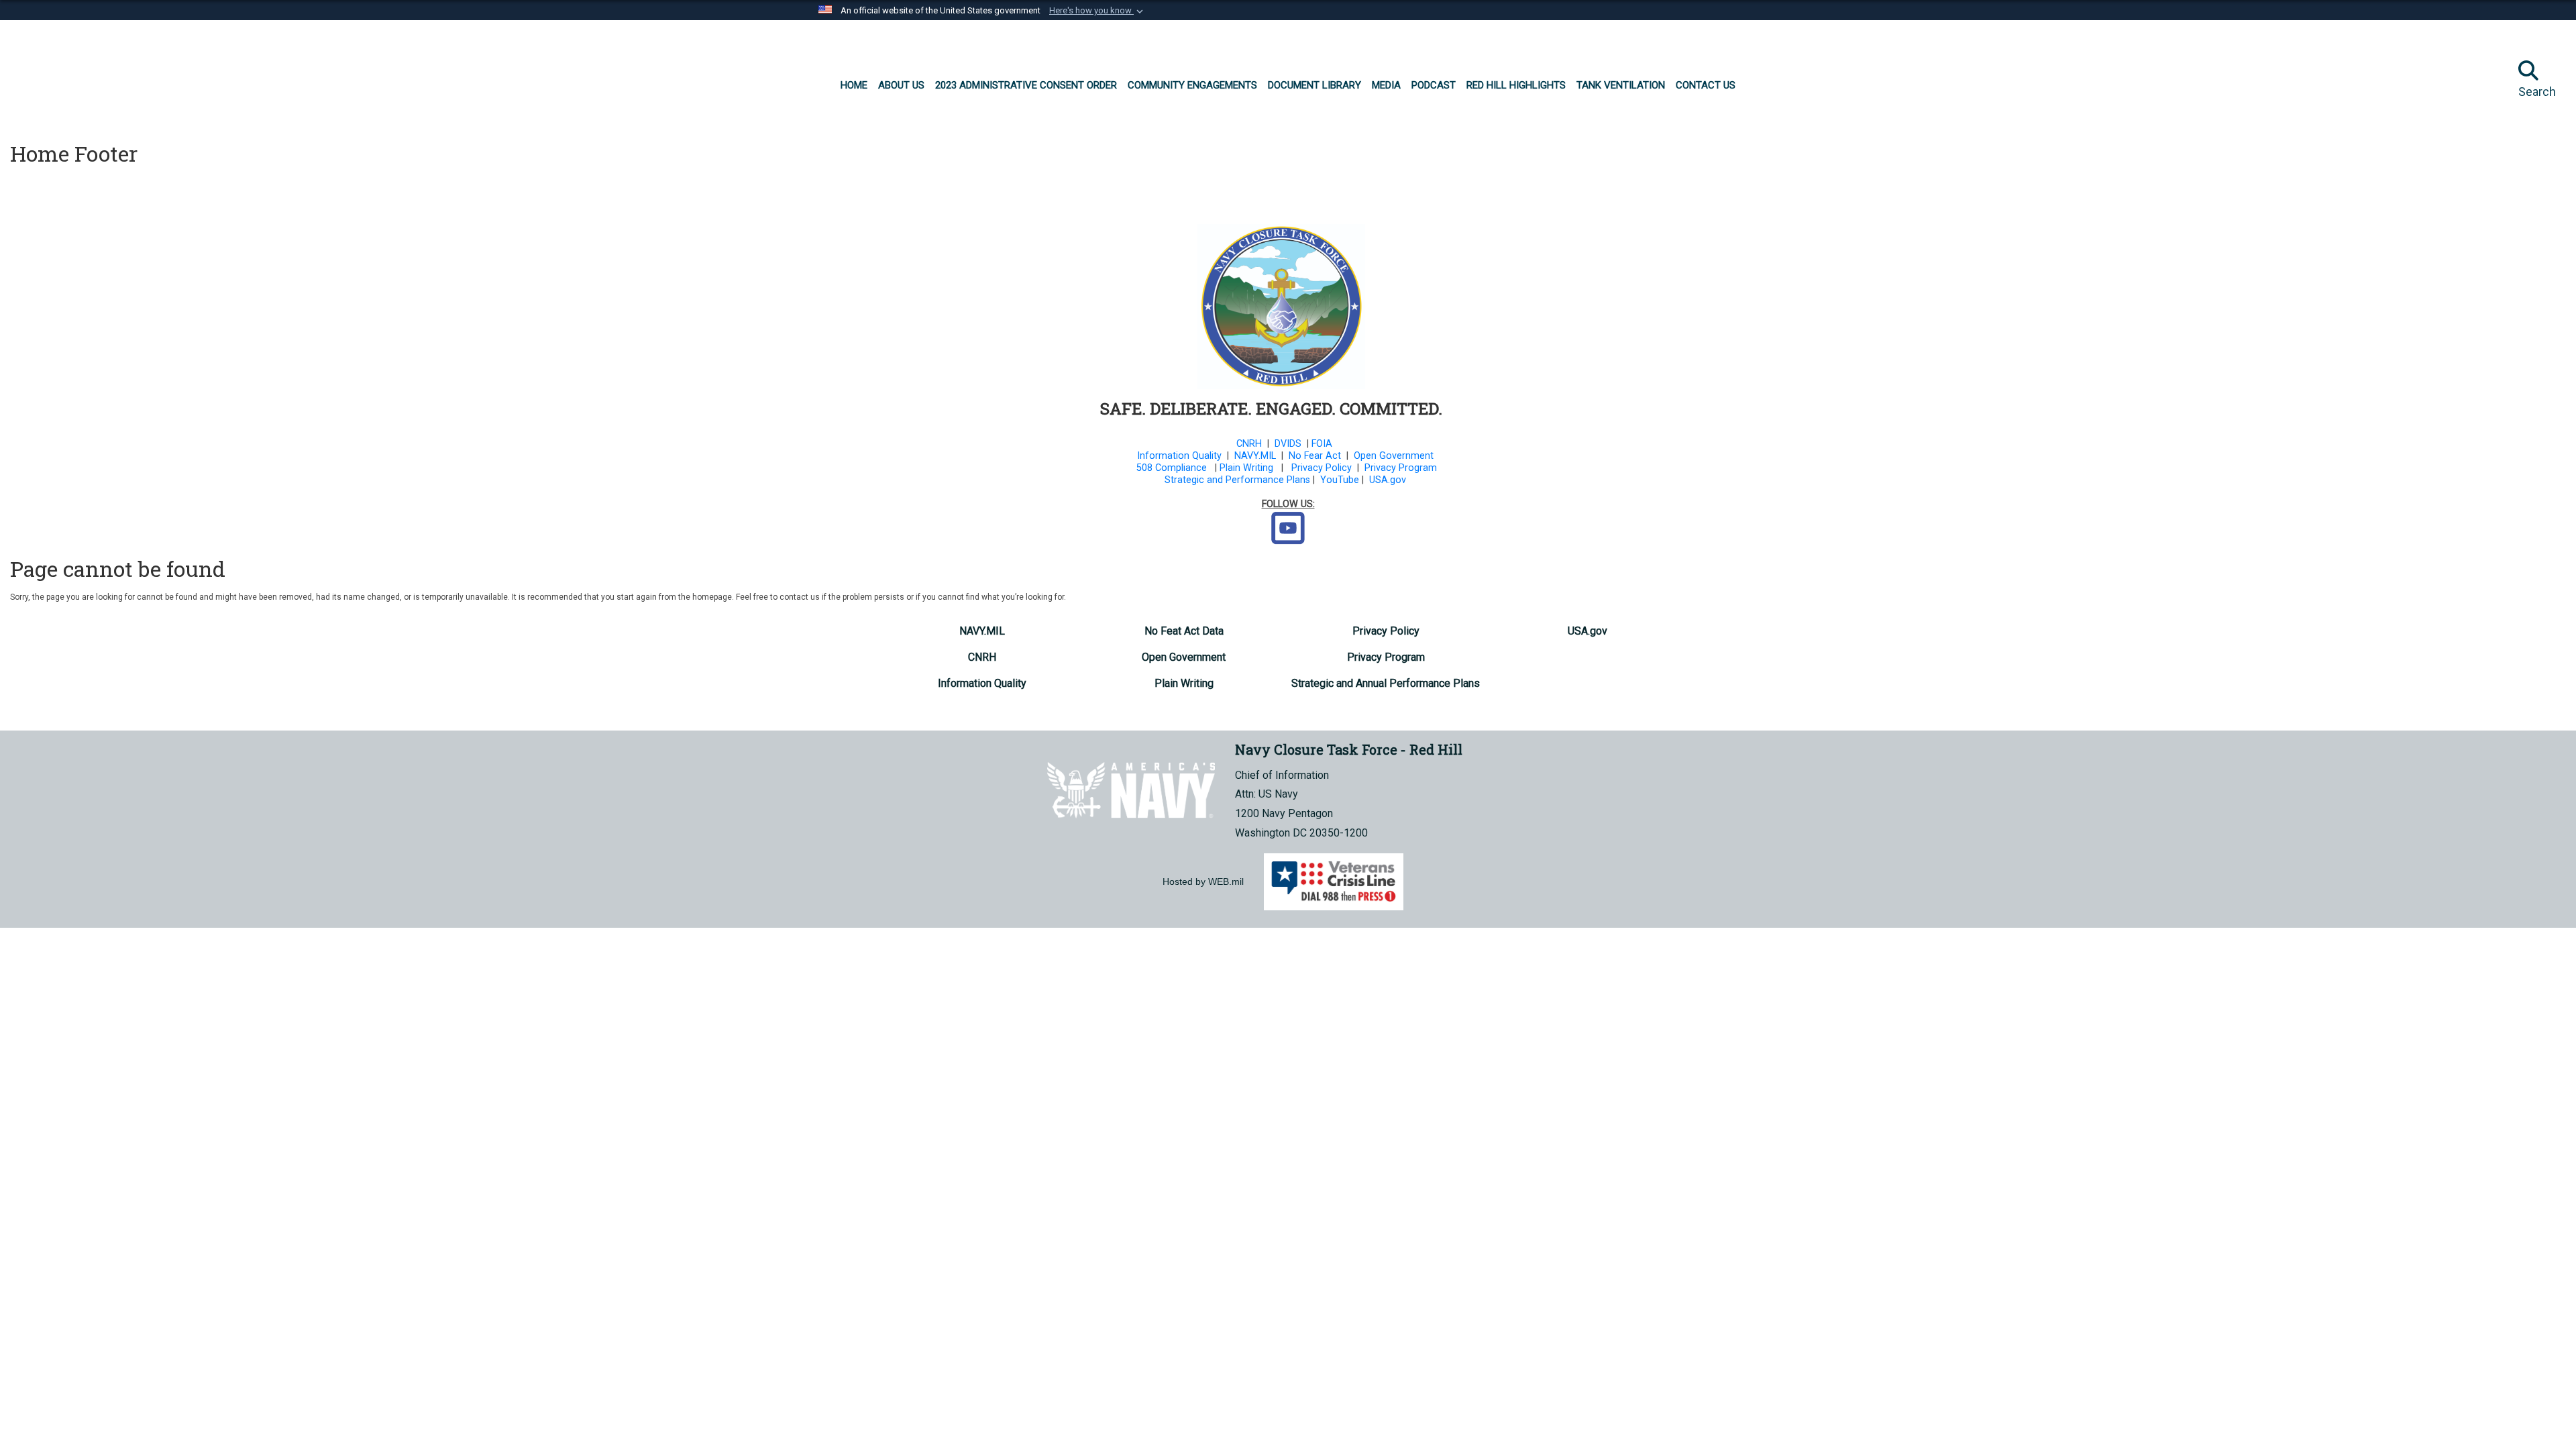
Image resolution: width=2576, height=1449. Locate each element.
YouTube (1340, 480)
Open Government (1394, 456)
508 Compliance (1172, 468)
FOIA (1322, 444)
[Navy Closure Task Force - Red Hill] (115, 74)
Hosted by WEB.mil (1203, 881)
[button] (1097, 11)
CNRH (1249, 444)
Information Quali (1175, 456)
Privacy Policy (1322, 468)
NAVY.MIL (1255, 456)
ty (1218, 456)
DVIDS (1288, 444)
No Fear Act (1315, 456)
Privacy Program (1401, 468)
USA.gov (1388, 480)
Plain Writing (1246, 468)
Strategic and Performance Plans (1237, 480)
